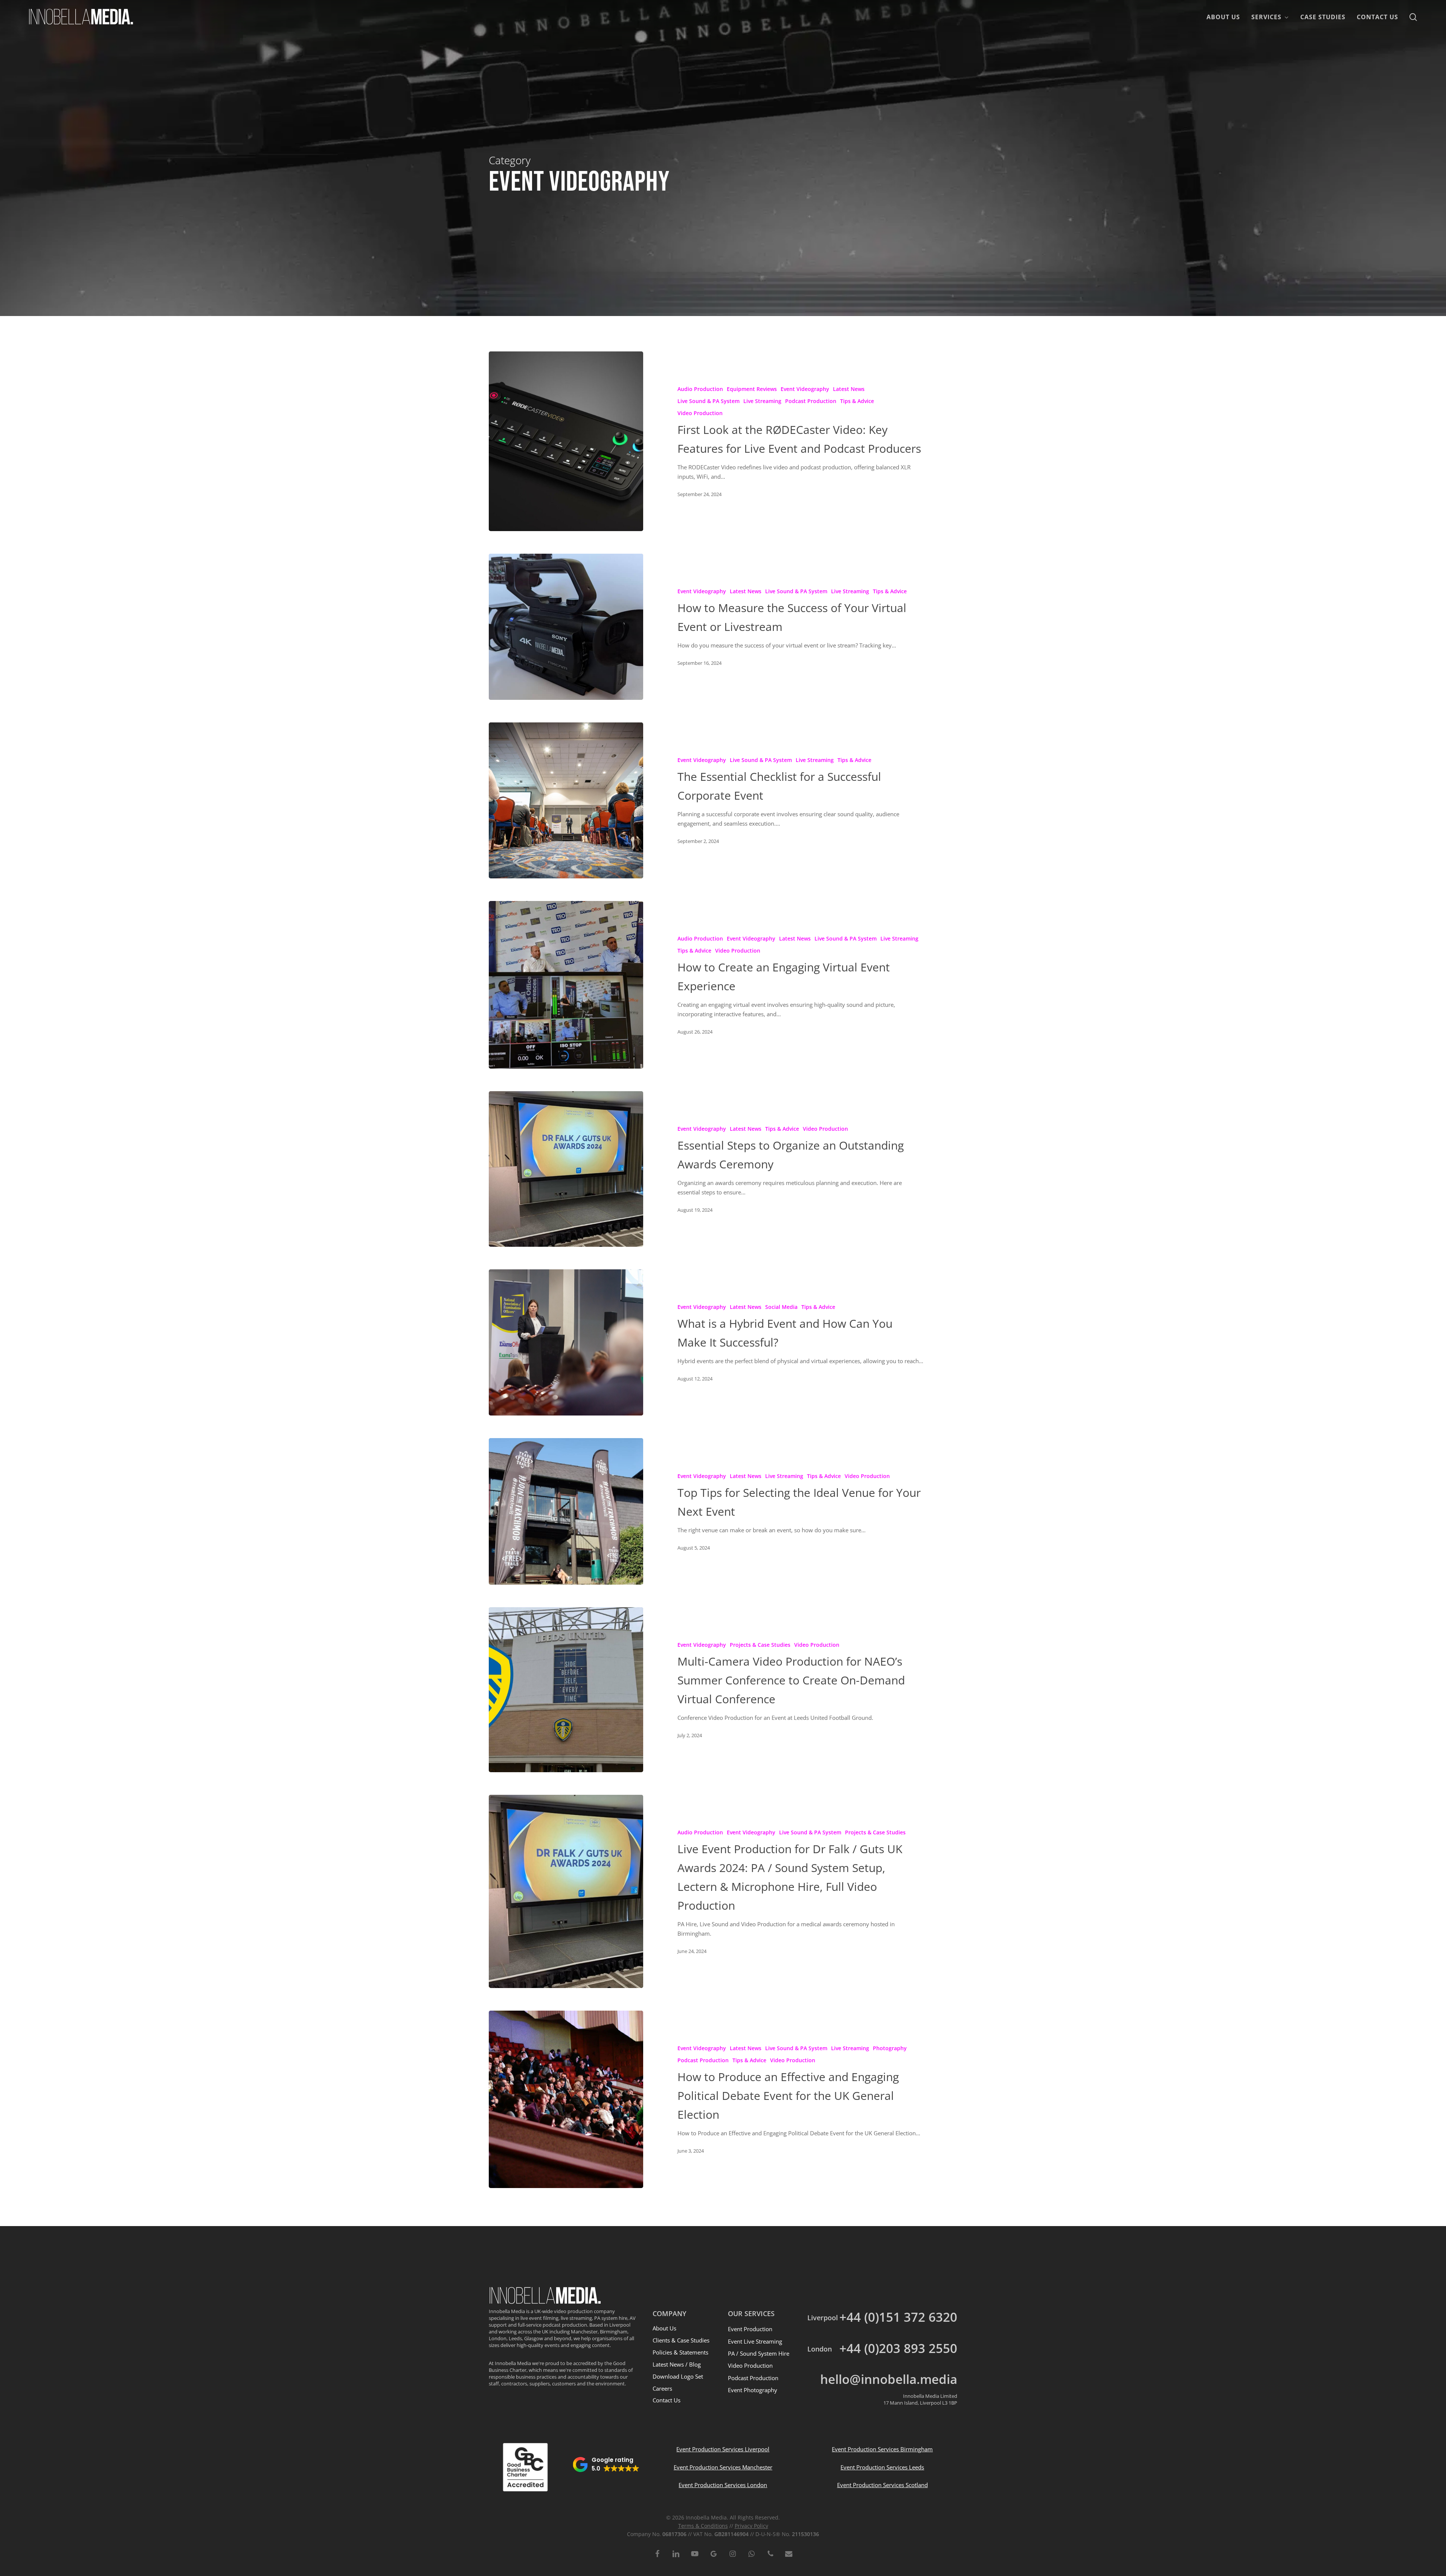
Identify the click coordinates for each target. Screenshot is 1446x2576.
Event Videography (805, 389)
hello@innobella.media (889, 2379)
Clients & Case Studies (681, 2340)
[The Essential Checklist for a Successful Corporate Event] (566, 800)
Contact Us (667, 2400)
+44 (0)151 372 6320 (898, 2317)
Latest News (849, 389)
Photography (890, 2048)
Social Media (781, 1307)
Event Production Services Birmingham (882, 2449)
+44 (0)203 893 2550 (898, 2348)
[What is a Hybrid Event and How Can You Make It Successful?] (566, 1342)
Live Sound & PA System (709, 401)
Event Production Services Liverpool (723, 2449)
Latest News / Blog (677, 2364)
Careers (662, 2388)
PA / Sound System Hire (759, 2353)
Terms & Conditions (703, 2526)
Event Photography (753, 2390)
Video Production (700, 413)
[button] (606, 2465)
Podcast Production (811, 401)
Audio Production (700, 389)
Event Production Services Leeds (882, 2467)
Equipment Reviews (752, 389)
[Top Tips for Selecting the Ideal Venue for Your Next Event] (566, 1511)
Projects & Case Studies (760, 1645)
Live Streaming (762, 401)
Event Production (750, 2329)
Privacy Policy (751, 2526)
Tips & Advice (857, 401)
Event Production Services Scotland (882, 2485)
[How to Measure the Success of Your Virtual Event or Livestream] (566, 627)
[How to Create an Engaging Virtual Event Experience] (566, 985)
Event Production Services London (723, 2485)
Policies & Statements (680, 2352)
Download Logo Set (678, 2376)
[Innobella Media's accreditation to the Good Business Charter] (525, 2467)
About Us (664, 2328)
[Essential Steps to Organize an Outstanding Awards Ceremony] (566, 1169)
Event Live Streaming (755, 2341)
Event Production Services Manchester (723, 2467)
